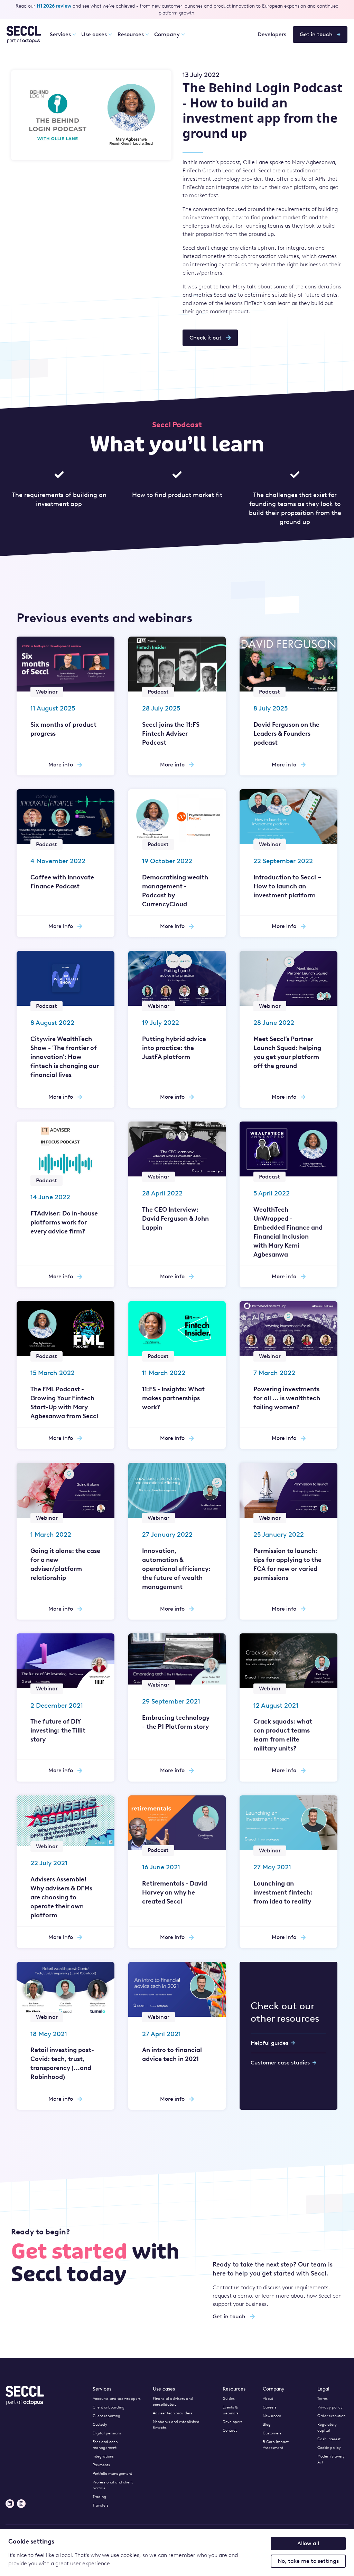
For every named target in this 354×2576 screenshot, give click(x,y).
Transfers (101, 2505)
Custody (100, 2425)
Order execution (331, 2416)
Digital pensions (107, 2433)
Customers (272, 2433)
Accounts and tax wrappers (117, 2399)
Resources (131, 34)
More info (61, 765)
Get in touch (316, 34)
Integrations (103, 2456)
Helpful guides (269, 2043)
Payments (101, 2465)
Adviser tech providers (173, 2413)
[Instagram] (21, 2504)
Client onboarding (109, 2407)
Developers (272, 34)
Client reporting (106, 2416)
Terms (323, 2399)
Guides (229, 2399)
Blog (267, 2425)
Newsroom (272, 2416)
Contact (230, 2430)
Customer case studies (280, 2063)
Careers (270, 2407)
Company (167, 34)
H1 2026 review (54, 6)
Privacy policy (330, 2407)
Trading (99, 2497)
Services (60, 34)
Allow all (308, 2543)
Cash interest (329, 2439)
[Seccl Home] (24, 35)
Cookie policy (329, 2448)
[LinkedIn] (10, 2504)
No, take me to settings (308, 2561)
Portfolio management (112, 2474)
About (268, 2399)
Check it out (206, 338)
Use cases (94, 34)
